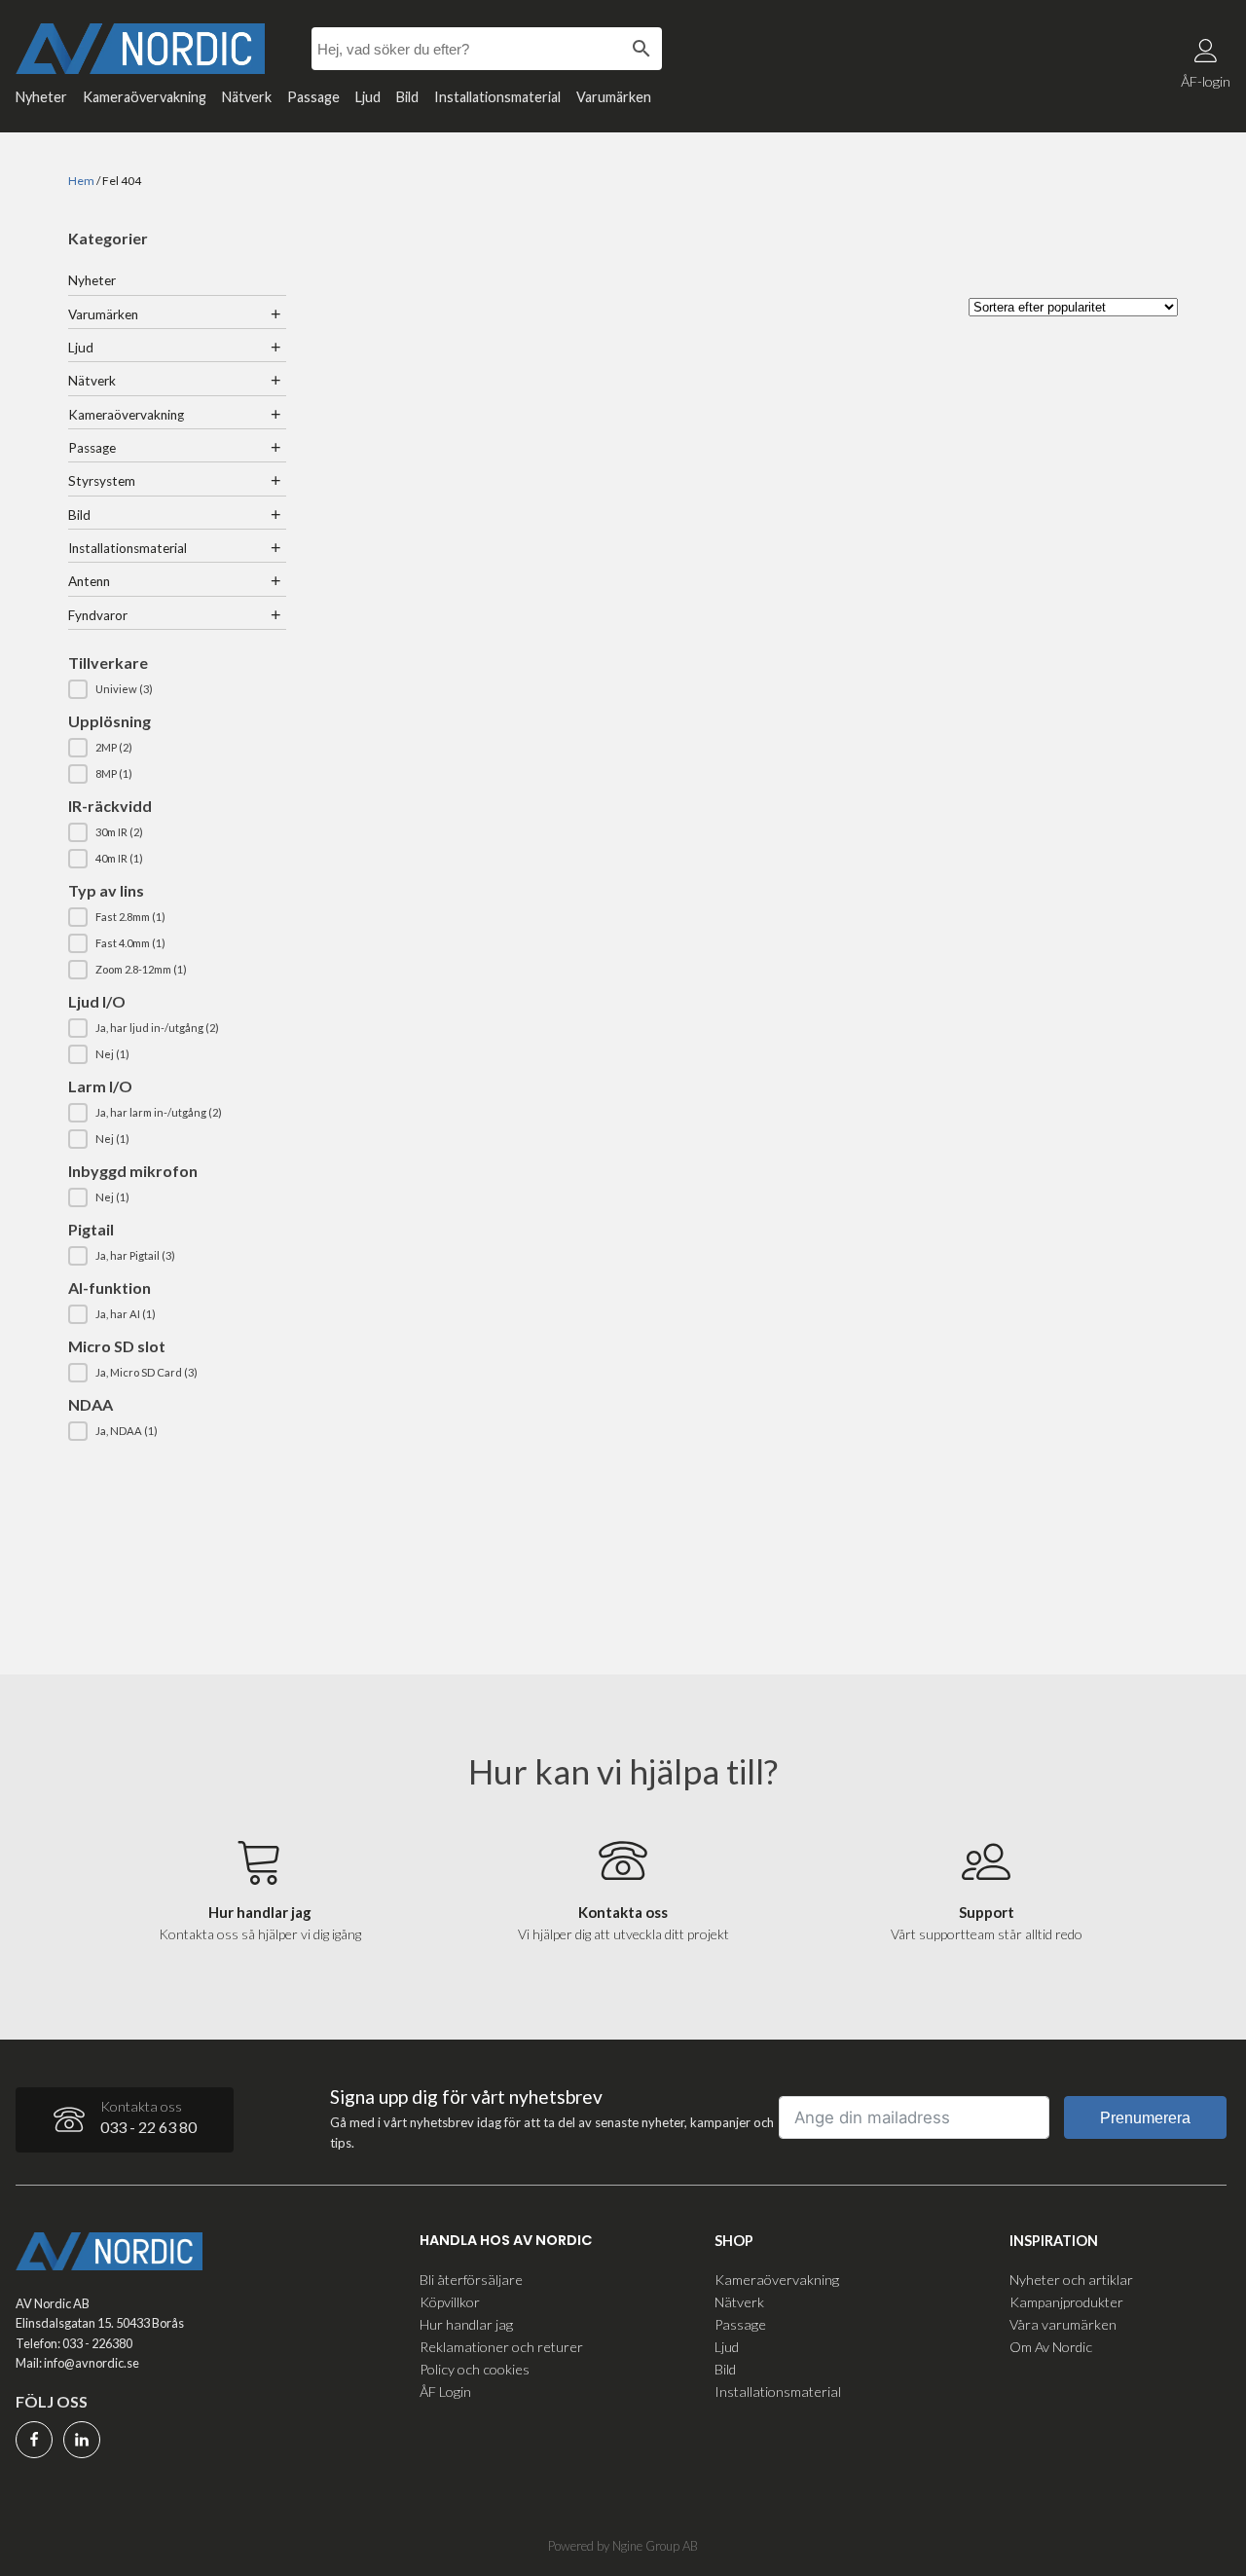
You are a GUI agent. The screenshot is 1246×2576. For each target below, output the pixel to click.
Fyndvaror (98, 615)
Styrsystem (102, 481)
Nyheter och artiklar (1071, 2280)
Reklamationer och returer (501, 2347)
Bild (407, 97)
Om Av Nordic (1051, 2347)
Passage (313, 97)
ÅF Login (445, 2392)
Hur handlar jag (466, 2324)
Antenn (89, 581)
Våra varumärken (1063, 2324)
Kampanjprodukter (1066, 2302)
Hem (81, 181)
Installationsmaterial (497, 97)
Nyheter (41, 97)
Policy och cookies (475, 2369)
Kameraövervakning (145, 97)
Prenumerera (1145, 2118)
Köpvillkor (450, 2302)
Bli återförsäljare (471, 2280)
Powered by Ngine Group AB (623, 2546)
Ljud (368, 97)
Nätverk (247, 97)
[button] (177, 689)
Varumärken (614, 97)
